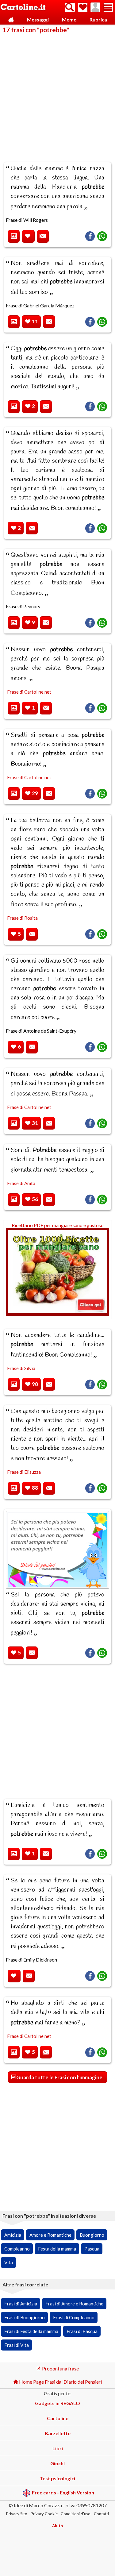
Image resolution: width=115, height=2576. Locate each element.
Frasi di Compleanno (74, 2317)
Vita (9, 2262)
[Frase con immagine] (14, 236)
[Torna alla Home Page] (23, 8)
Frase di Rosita (22, 918)
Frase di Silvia (21, 1368)
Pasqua (92, 2249)
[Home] (11, 20)
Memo (69, 19)
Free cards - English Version (63, 2492)
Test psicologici (57, 2478)
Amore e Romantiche (50, 2235)
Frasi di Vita (17, 2345)
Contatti (101, 2514)
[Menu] (108, 7)
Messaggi (38, 19)
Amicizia (13, 2235)
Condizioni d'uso (76, 2514)
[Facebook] (90, 236)
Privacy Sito (17, 2514)
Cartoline (58, 2418)
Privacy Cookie (44, 2514)
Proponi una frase (60, 2368)
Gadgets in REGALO (57, 2403)
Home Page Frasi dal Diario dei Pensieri (60, 2382)
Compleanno (17, 2249)
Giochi (57, 2463)
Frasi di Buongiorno (25, 2317)
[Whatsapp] (102, 236)
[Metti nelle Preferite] (28, 236)
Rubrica (98, 19)
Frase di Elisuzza (24, 1472)
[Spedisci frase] (43, 236)
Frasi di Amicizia (21, 2304)
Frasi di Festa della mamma (31, 2331)
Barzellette (58, 2433)
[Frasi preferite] (83, 7)
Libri (58, 2448)
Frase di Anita (21, 1183)
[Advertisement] (57, 94)
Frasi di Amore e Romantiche (74, 2304)
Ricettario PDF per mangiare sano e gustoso (58, 1225)
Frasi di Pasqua (82, 2331)
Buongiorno (92, 2235)
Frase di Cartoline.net (29, 692)
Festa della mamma (57, 2249)
